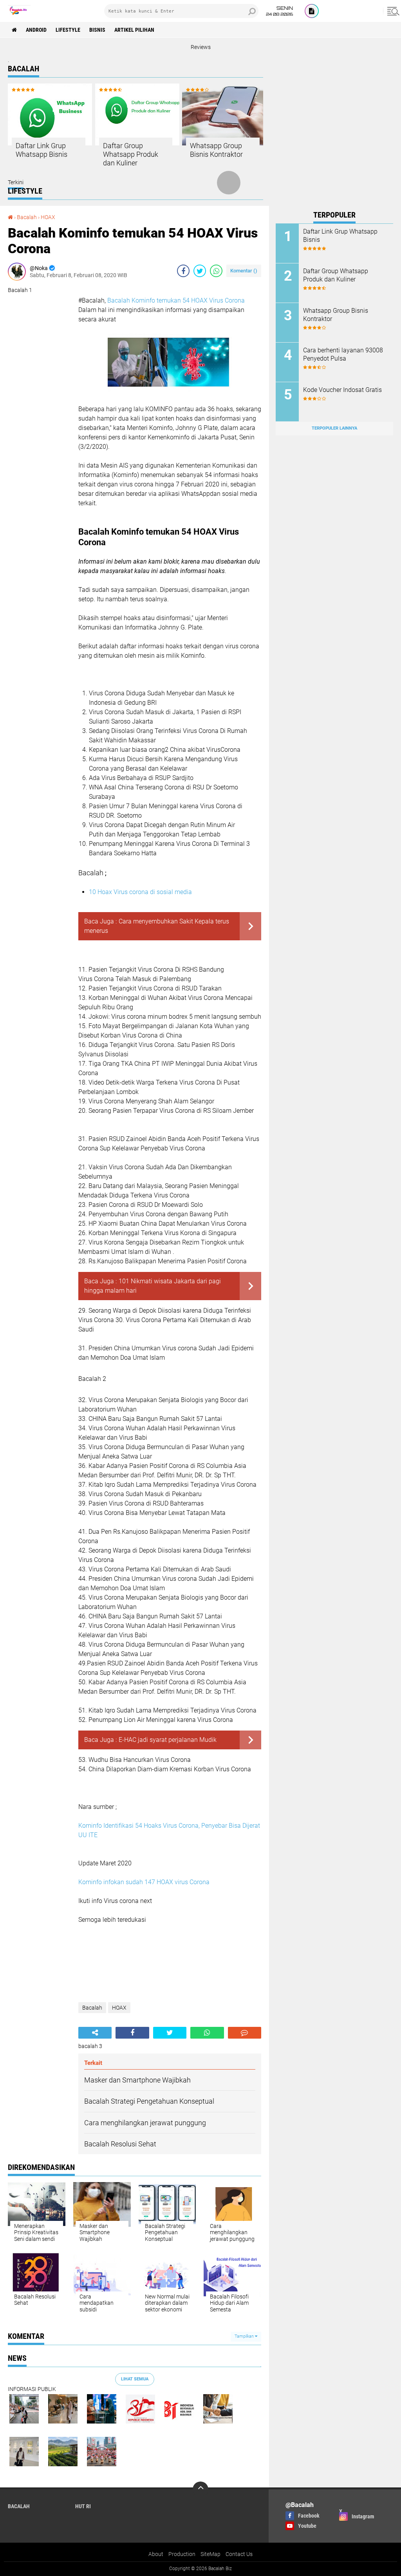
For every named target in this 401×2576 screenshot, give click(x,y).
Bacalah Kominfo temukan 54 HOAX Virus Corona (176, 300)
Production (182, 2554)
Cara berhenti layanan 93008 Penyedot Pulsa (343, 354)
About (156, 2554)
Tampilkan (245, 2336)
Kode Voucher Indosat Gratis (342, 390)
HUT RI (83, 2506)
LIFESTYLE (68, 30)
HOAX (48, 217)
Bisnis (97, 30)
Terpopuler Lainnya (334, 428)
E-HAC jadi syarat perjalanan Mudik (168, 1740)
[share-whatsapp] (216, 271)
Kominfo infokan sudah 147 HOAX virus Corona (144, 1882)
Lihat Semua (135, 2379)
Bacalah (27, 217)
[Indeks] (312, 11)
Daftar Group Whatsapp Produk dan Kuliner (131, 154)
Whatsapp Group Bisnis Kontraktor (216, 150)
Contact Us (239, 2554)
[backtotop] (200, 2489)
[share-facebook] (183, 271)
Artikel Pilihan (134, 30)
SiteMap (210, 2554)
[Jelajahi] (392, 11)
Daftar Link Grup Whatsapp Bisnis (42, 150)
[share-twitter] (200, 271)
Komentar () (244, 271)
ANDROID (36, 30)
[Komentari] (245, 2033)
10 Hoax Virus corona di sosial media (140, 892)
